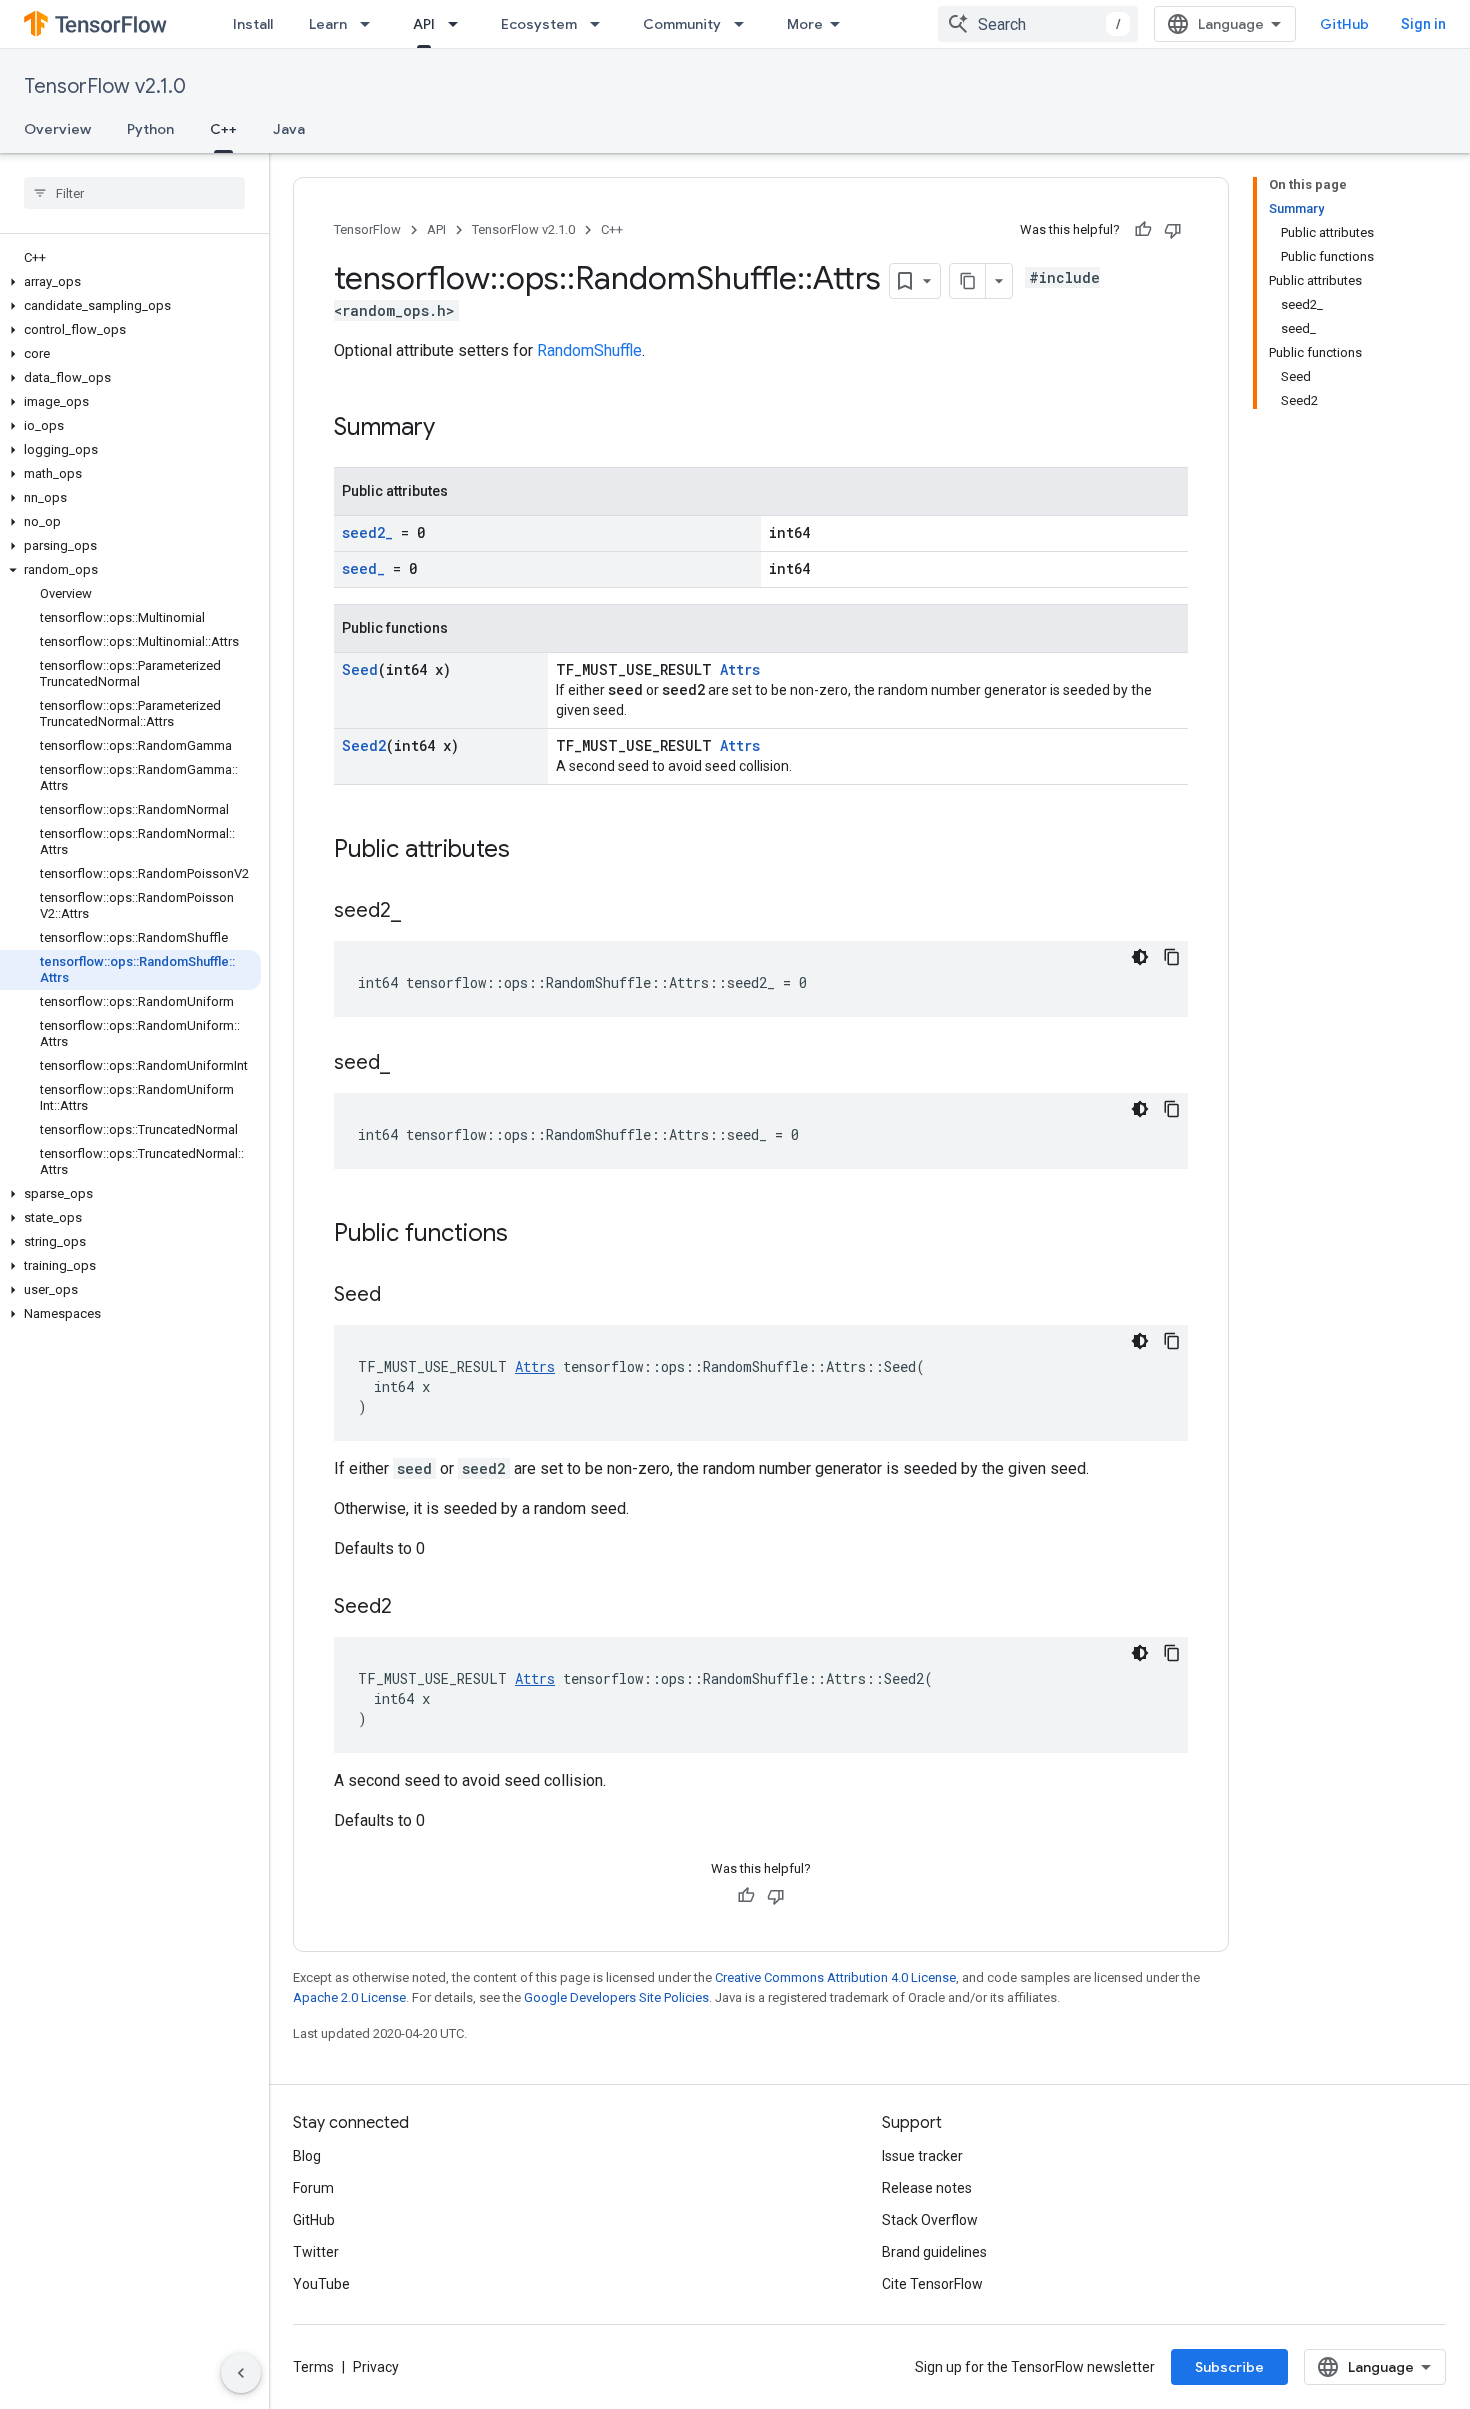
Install (253, 24)
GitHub (1344, 24)
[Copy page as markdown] (968, 281)
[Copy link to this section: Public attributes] (530, 851)
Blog (307, 2156)
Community (682, 24)
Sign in (1423, 24)
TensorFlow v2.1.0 (105, 86)
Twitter (316, 2252)
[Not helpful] (1173, 230)
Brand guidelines (934, 2252)
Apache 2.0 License (349, 1997)
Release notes (927, 2188)
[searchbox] (134, 193)
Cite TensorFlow (932, 2284)
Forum (313, 2188)
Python (150, 129)
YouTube (321, 2284)
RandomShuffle (589, 350)
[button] (130, 282)
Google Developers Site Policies (616, 1997)
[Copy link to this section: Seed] (401, 1296)
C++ (223, 129)
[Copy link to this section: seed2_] (421, 912)
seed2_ (367, 532)
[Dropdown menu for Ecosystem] (601, 24)
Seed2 (364, 745)
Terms (313, 2367)
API (424, 24)
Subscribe (1229, 2367)
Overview (57, 129)
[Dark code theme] (1140, 957)
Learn (328, 24)
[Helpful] (1143, 230)
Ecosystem (539, 24)
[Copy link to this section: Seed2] (412, 1608)
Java (289, 129)
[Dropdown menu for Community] (745, 24)
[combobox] (1038, 24)
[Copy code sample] (1172, 957)
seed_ (363, 568)
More (805, 24)
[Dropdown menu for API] (459, 24)
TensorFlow (367, 229)
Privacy (376, 2367)
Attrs (740, 669)
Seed (360, 669)
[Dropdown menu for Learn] (371, 24)
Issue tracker (922, 2156)
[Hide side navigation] (241, 2373)
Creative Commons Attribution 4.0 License (835, 1977)
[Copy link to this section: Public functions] (528, 1235)
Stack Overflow (930, 2220)
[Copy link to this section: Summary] (455, 429)
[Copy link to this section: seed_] (410, 1064)
